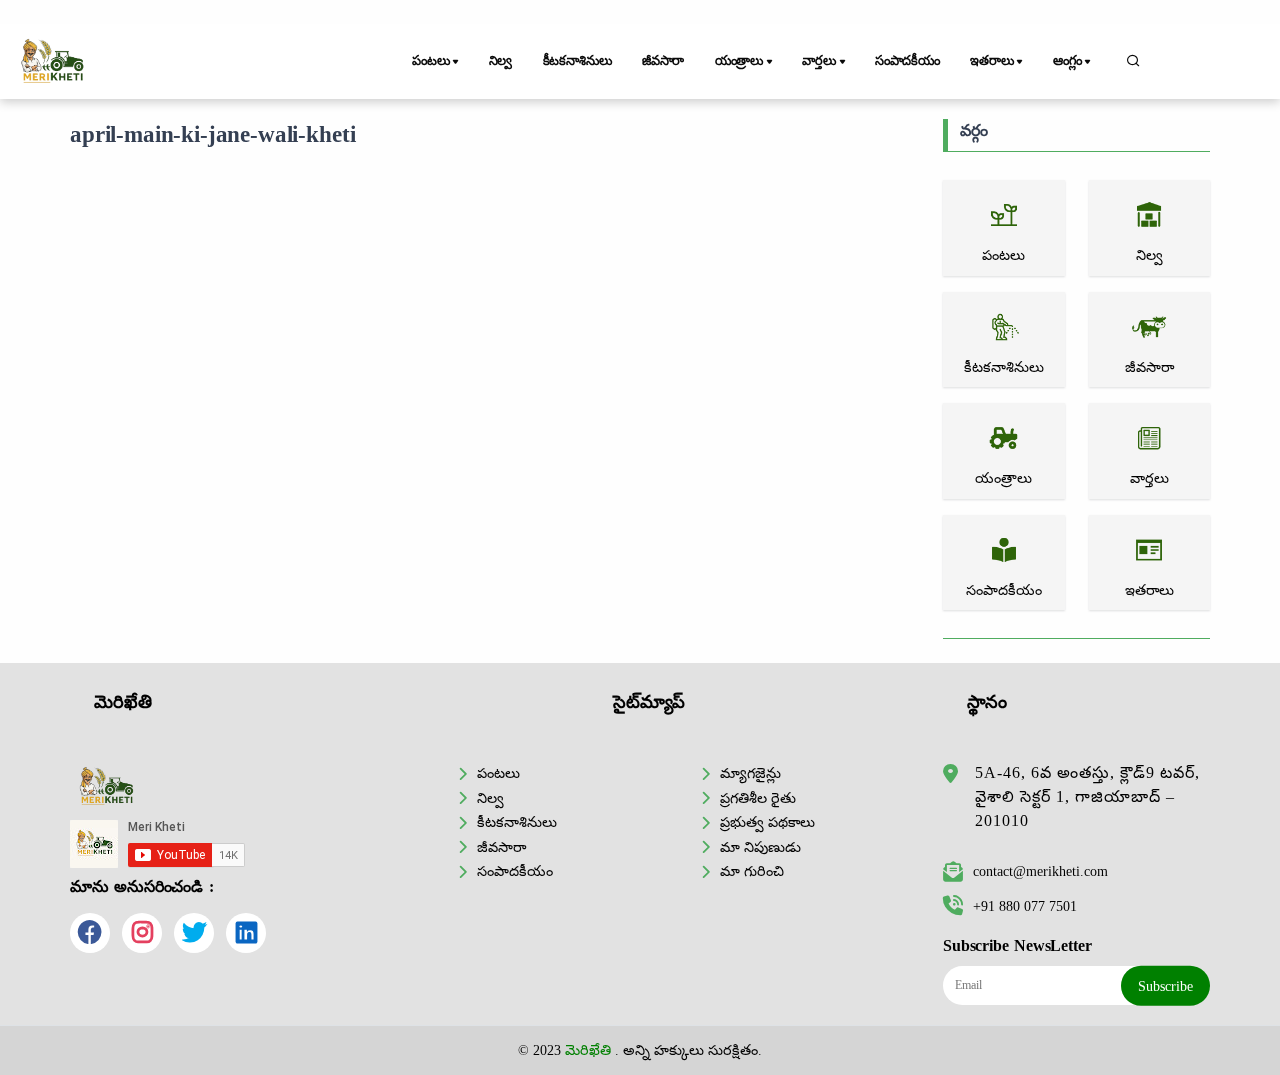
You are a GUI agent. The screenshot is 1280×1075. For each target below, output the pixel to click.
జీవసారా (663, 61)
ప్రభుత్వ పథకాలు (767, 822)
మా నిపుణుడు (760, 847)
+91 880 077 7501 (1025, 906)
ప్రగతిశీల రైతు (758, 798)
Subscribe (1165, 986)
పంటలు (498, 773)
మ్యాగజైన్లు (750, 773)
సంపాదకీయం (907, 61)
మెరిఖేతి (588, 1050)
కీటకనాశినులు (577, 61)
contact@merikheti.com (1040, 871)
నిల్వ (501, 61)
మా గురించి (752, 871)
